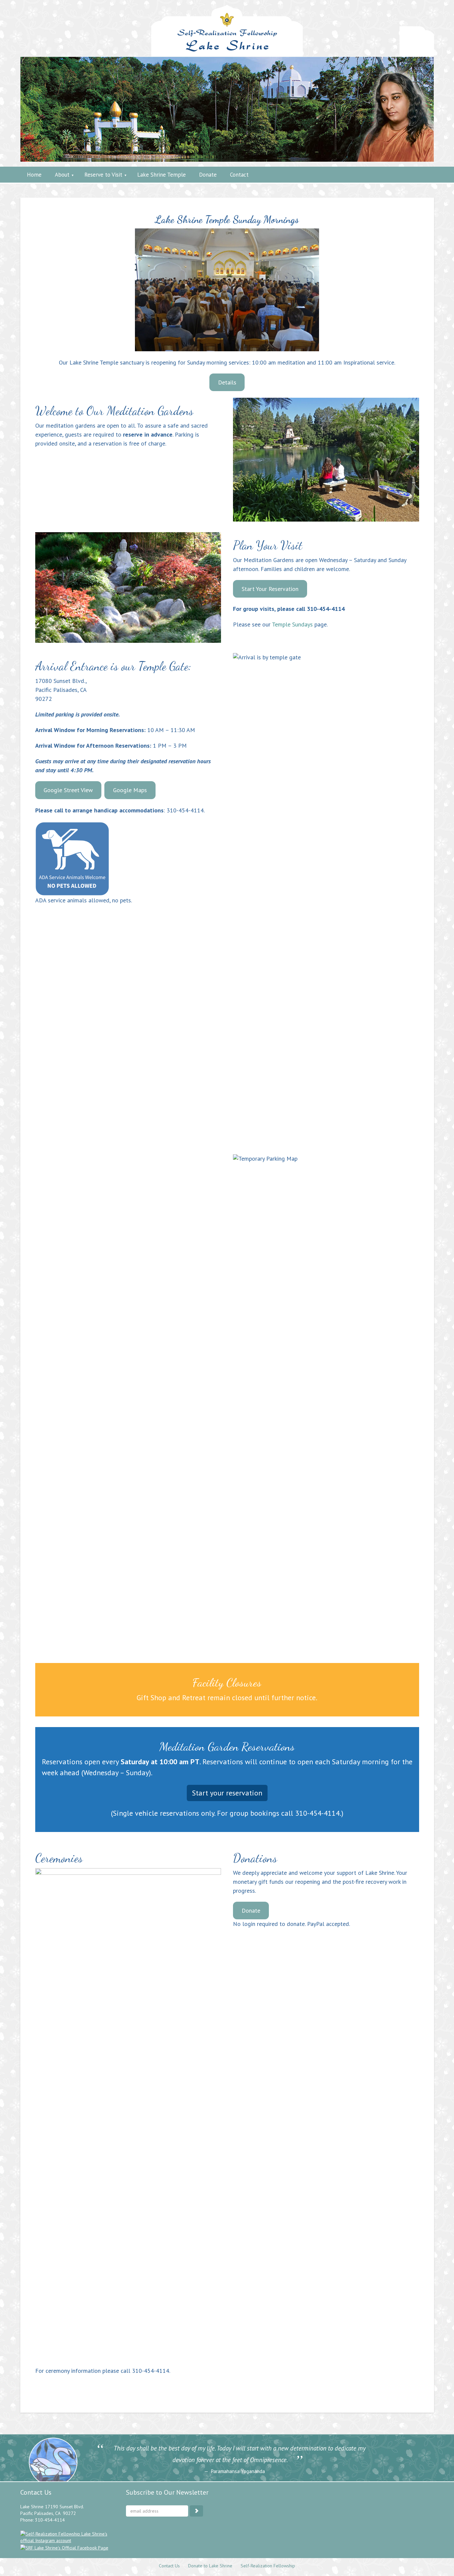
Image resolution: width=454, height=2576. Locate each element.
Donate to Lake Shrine (210, 2566)
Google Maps (130, 790)
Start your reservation (227, 1793)
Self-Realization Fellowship (268, 2566)
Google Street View (68, 790)
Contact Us (169, 2566)
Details (227, 382)
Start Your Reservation (270, 589)
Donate (251, 1911)
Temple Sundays (292, 624)
